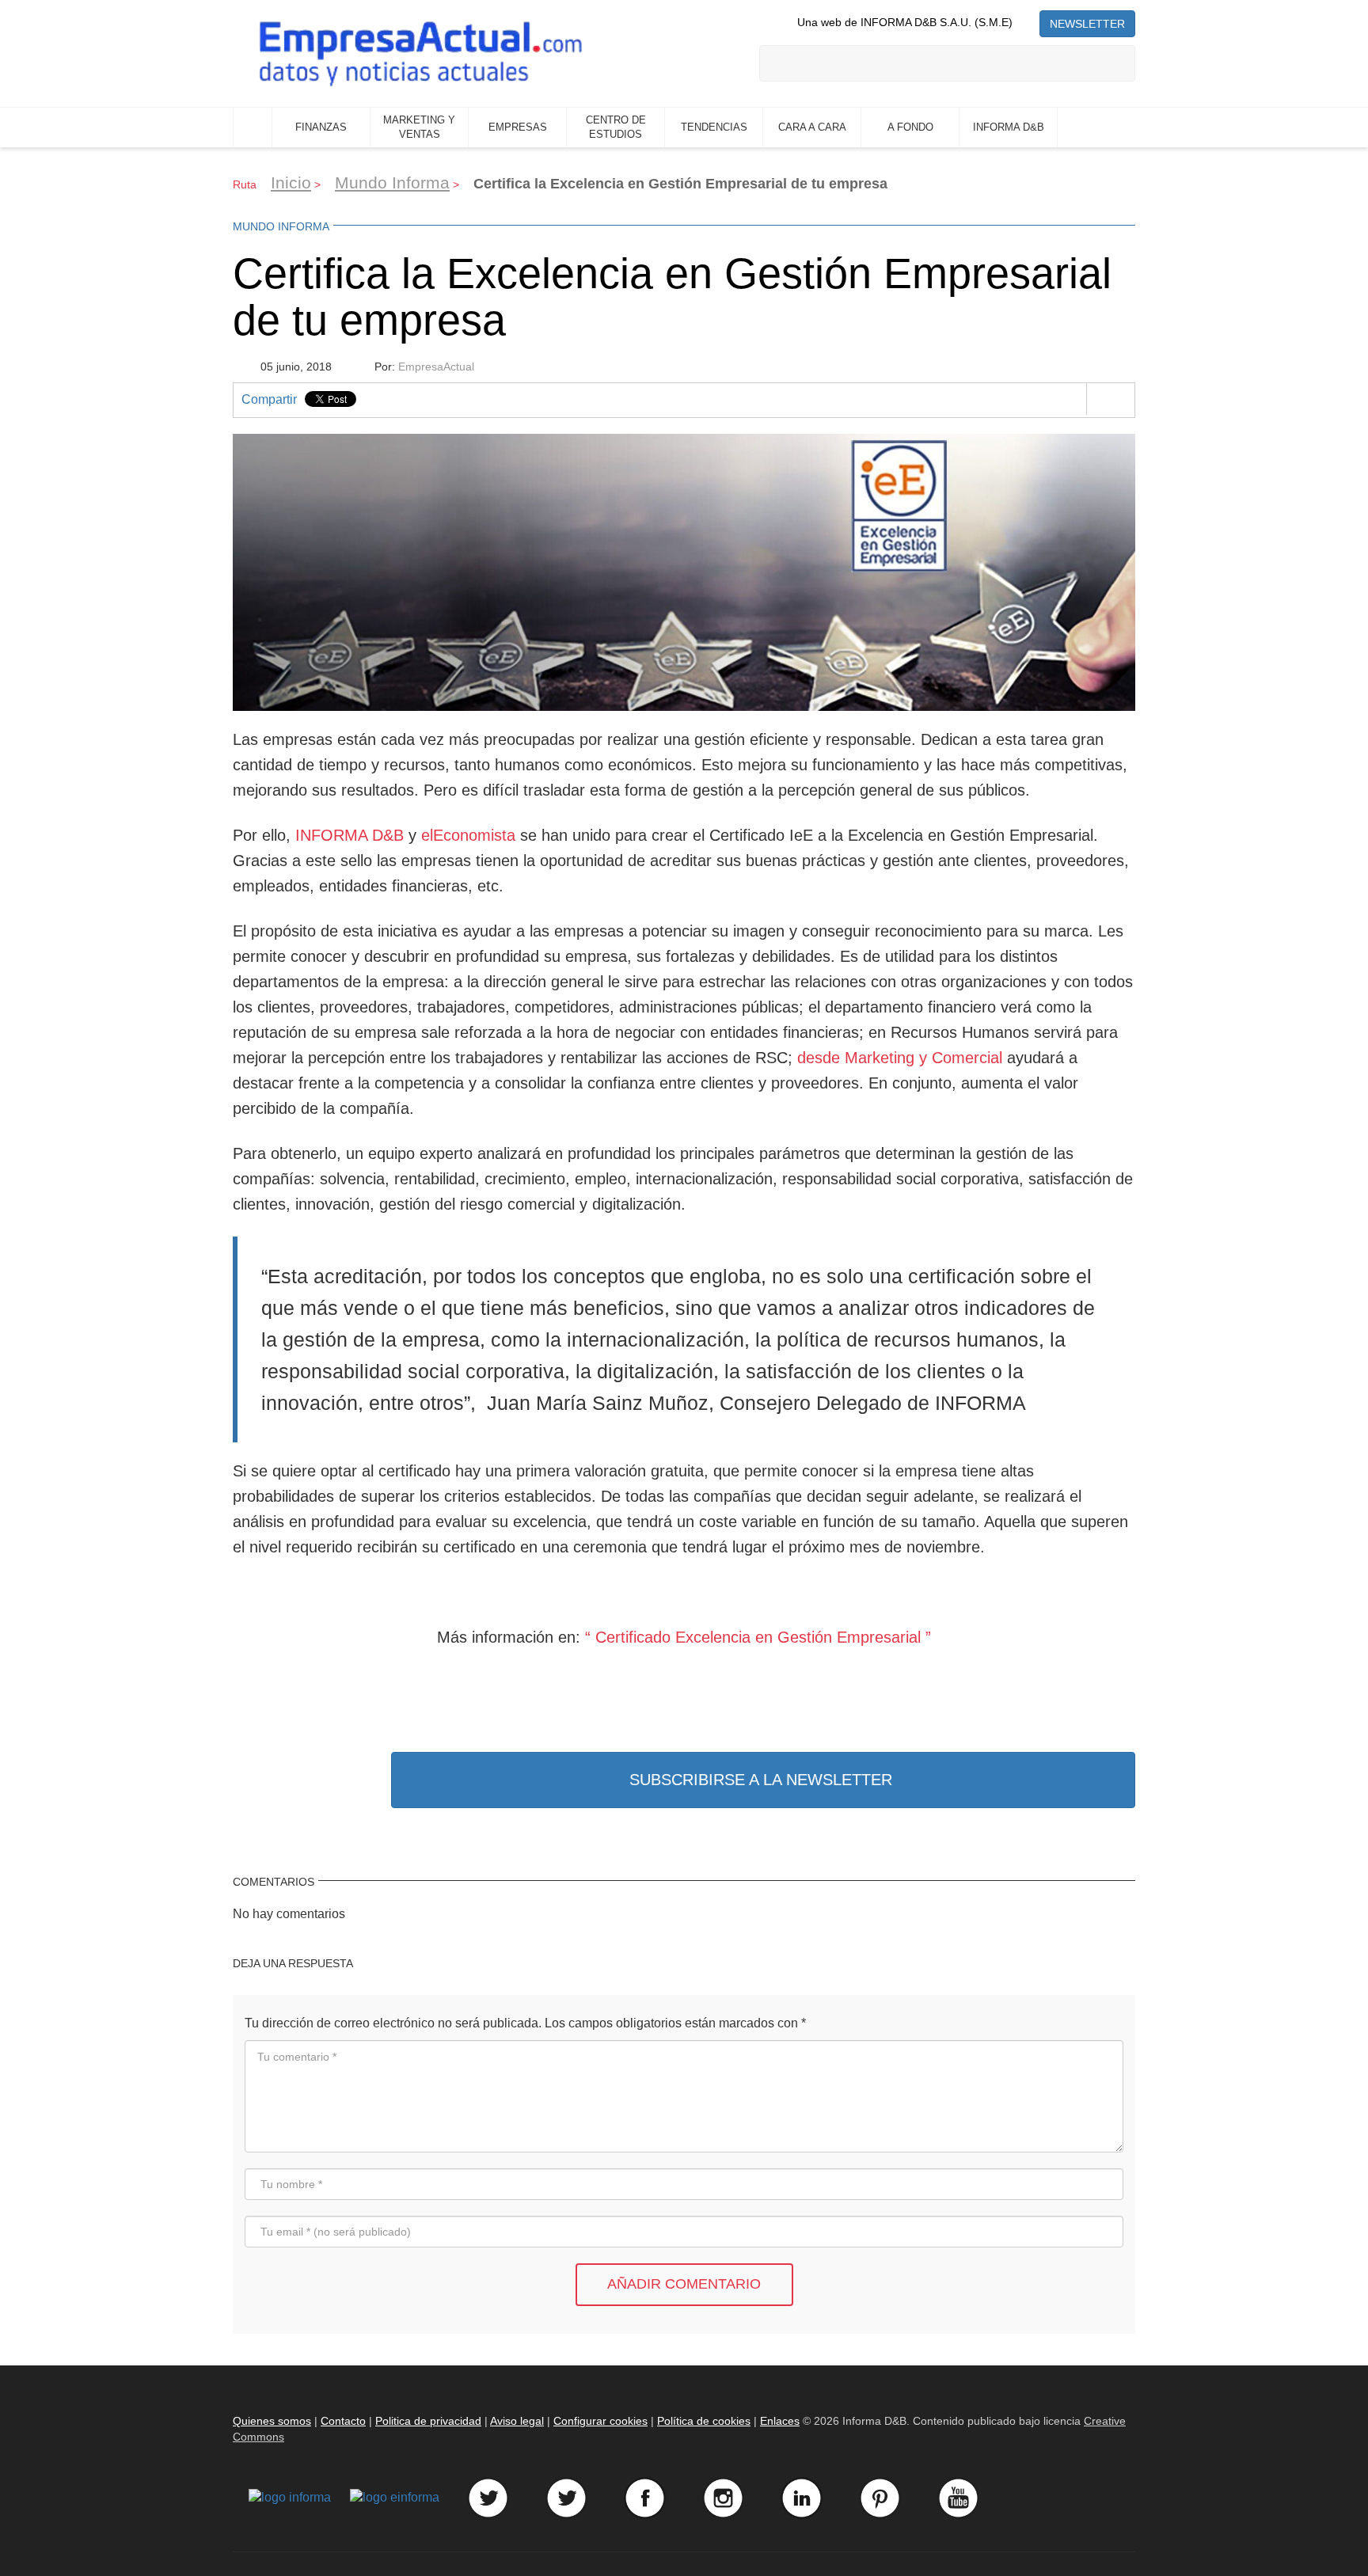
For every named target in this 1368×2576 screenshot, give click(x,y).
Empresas (518, 127)
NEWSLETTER (1087, 24)
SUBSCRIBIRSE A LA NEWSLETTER (761, 1780)
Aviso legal (517, 2421)
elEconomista (468, 835)
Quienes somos (272, 2421)
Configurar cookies (600, 2421)
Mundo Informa (392, 182)
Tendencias (714, 127)
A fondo (910, 127)
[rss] (1026, 22)
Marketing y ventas (419, 127)
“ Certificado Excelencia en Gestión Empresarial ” (758, 1637)
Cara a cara (812, 127)
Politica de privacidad (428, 2421)
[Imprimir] (1110, 399)
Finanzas (321, 127)
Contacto (343, 2421)
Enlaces (780, 2421)
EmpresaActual (436, 367)
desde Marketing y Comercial (900, 1058)
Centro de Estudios (616, 127)
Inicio (253, 127)
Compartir (269, 399)
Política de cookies (704, 2421)
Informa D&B (1009, 127)
